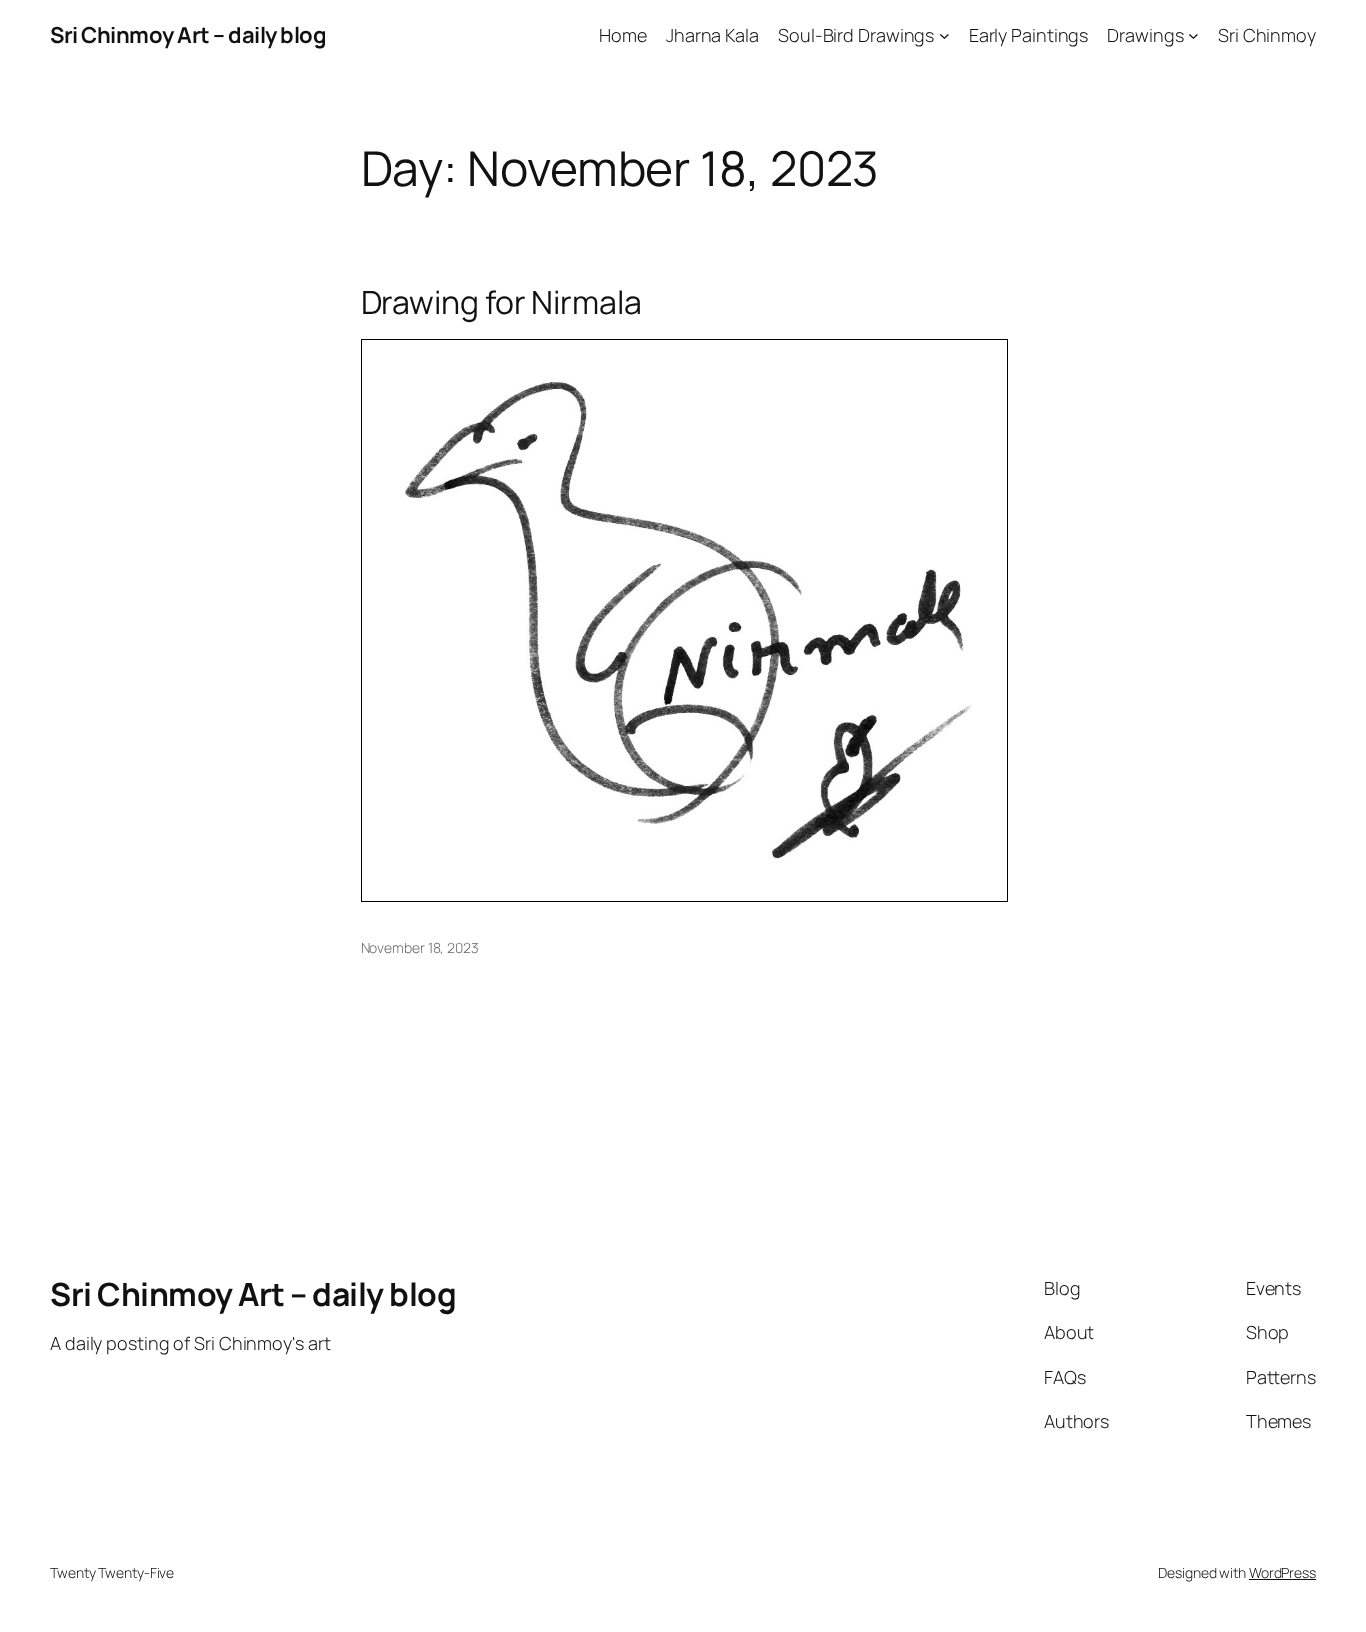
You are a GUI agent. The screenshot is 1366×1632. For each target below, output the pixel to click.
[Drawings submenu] (1193, 35)
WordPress (1282, 1572)
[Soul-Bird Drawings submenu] (944, 35)
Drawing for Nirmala (501, 302)
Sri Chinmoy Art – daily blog (188, 35)
